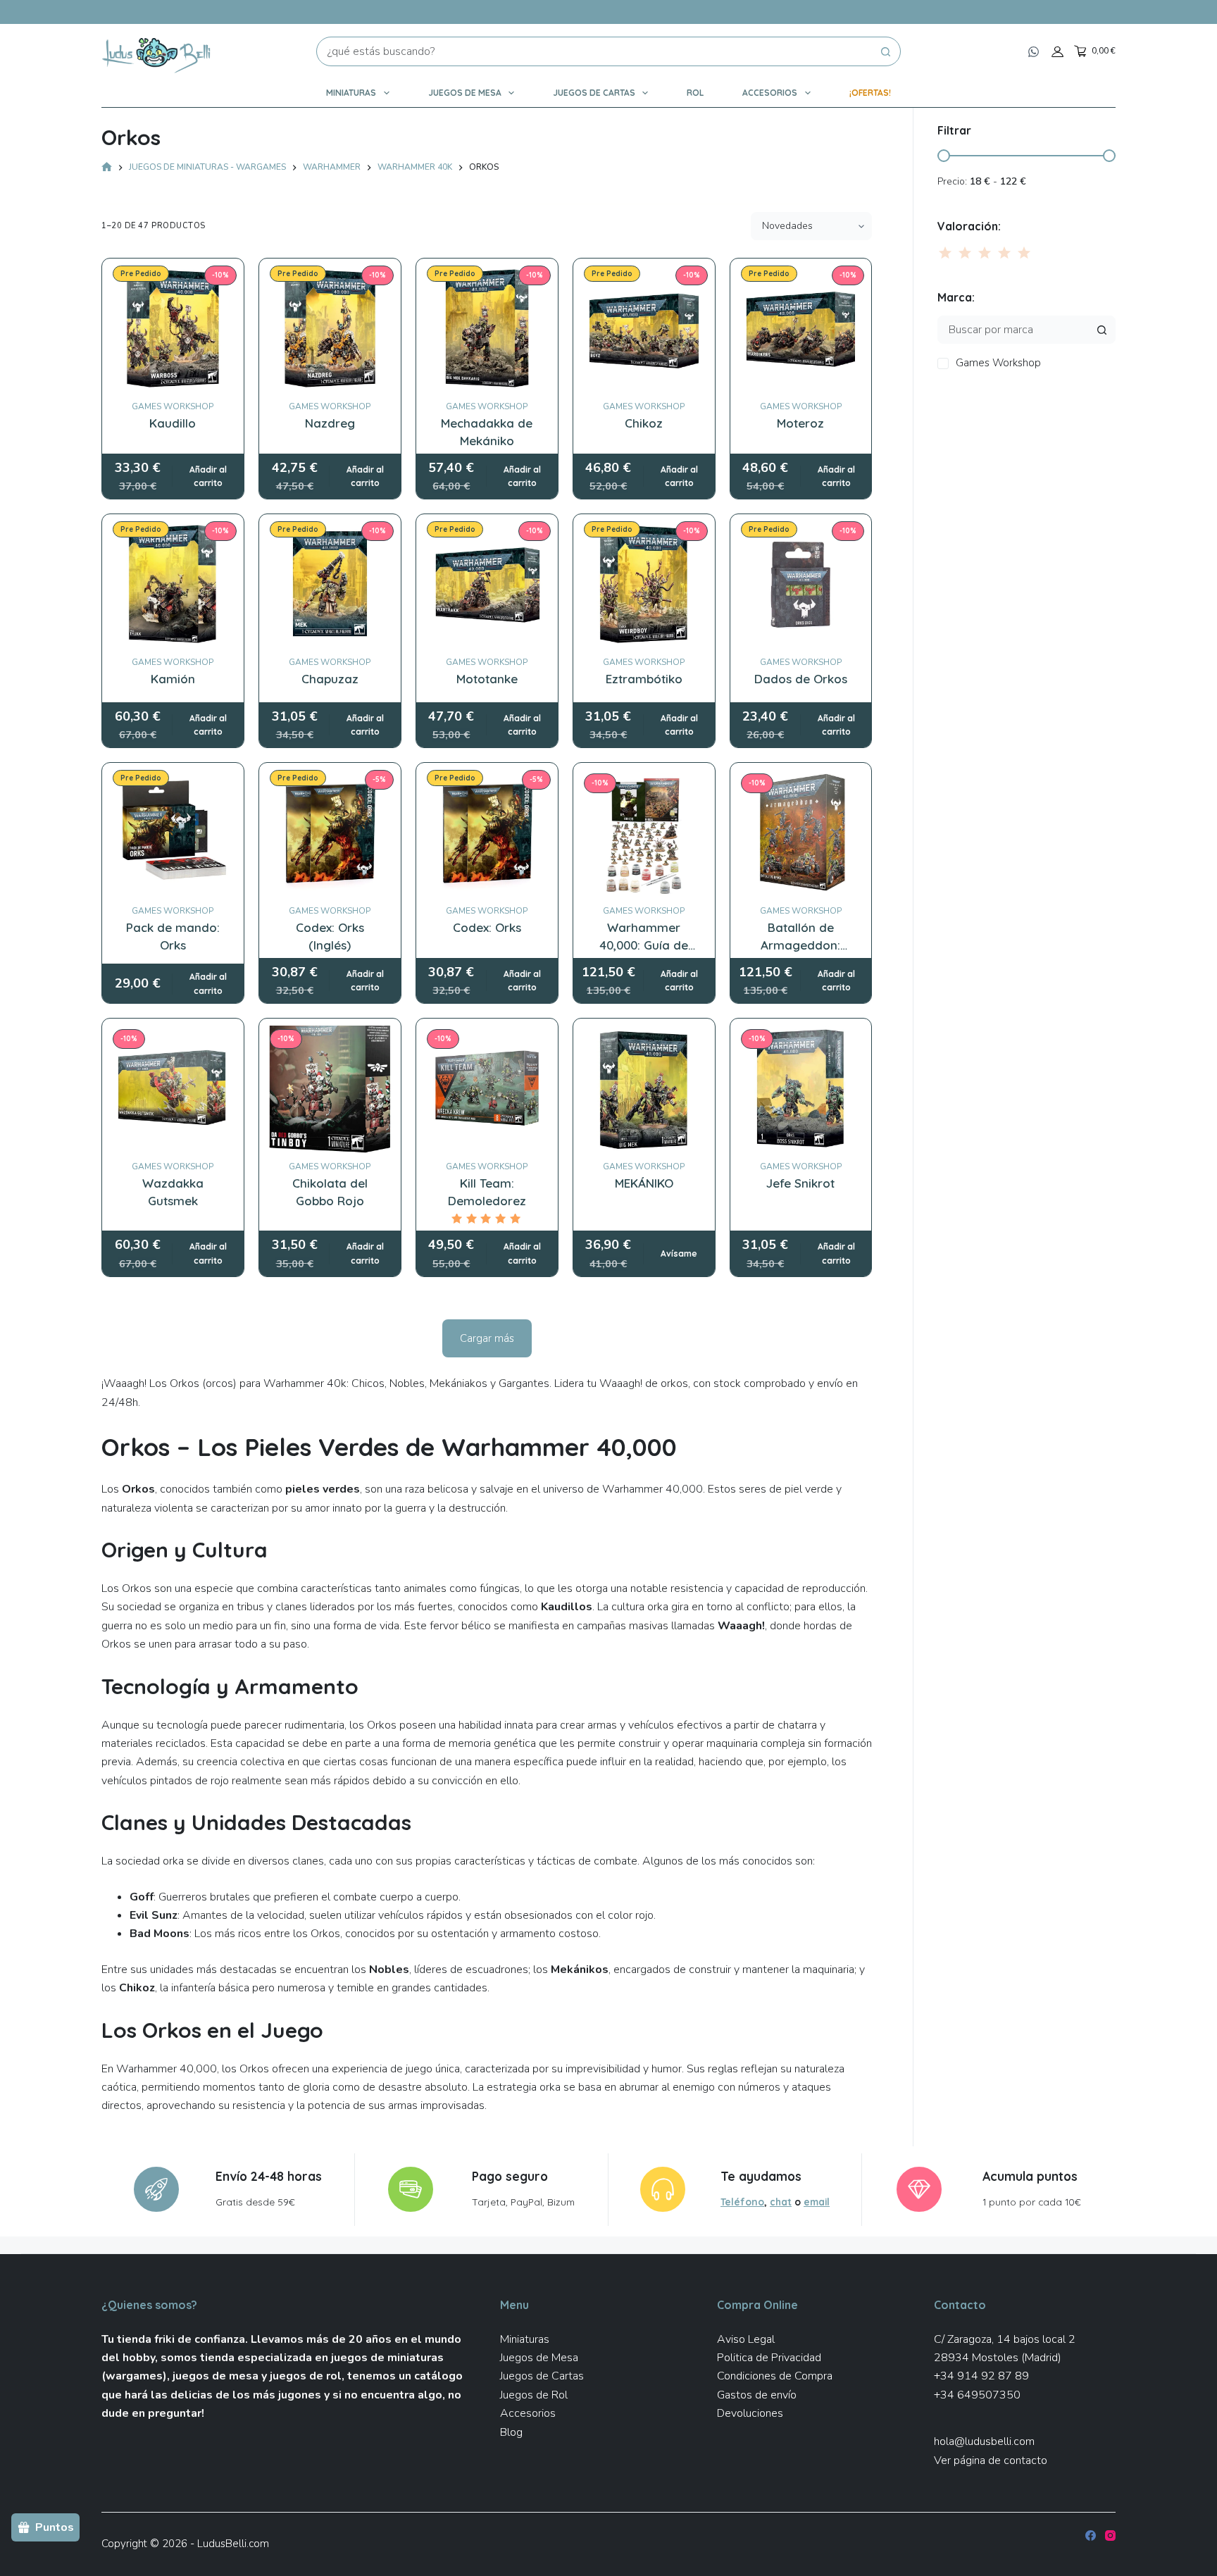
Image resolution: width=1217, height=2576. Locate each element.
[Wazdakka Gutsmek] (173, 1089)
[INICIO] (107, 168)
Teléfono (742, 2202)
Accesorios (770, 93)
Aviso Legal (746, 2339)
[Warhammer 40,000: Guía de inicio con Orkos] (644, 834)
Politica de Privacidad (769, 2358)
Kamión (173, 679)
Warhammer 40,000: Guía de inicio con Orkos (644, 945)
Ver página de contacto (991, 2460)
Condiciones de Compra (775, 2376)
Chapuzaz (330, 679)
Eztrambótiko (644, 679)
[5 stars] (1023, 253)
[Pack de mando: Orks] (173, 834)
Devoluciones (750, 2413)
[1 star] (946, 253)
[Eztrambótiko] (644, 585)
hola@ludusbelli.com (984, 2441)
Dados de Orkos (801, 679)
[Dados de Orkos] (801, 585)
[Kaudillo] (173, 329)
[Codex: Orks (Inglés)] (330, 834)
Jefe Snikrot (800, 1183)
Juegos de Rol (534, 2395)
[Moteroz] (801, 329)
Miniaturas (351, 93)
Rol (695, 93)
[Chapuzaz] (330, 585)
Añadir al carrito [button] (208, 477)
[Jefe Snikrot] (801, 1089)
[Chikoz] (644, 329)
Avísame (679, 1253)
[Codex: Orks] (487, 834)
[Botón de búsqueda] (886, 51)
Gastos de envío (757, 2395)
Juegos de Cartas (594, 93)
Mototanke (487, 679)
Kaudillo (173, 423)
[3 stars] (985, 253)
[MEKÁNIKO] (644, 1089)
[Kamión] (173, 585)
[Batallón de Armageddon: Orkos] (801, 834)
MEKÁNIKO (644, 1183)
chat (781, 2202)
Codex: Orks (487, 927)
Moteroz (800, 423)
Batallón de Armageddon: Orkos (800, 945)
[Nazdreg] (330, 329)
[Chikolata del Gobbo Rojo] (330, 1089)
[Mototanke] (487, 585)
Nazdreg (330, 423)
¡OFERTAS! (870, 93)
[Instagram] (1110, 2535)
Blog (511, 2432)
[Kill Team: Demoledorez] (487, 1089)
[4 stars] (1004, 253)
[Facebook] (1091, 2535)
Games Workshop (173, 406)
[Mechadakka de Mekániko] (487, 329)
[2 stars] (965, 253)
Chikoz (644, 423)
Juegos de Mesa (465, 93)
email (817, 2202)
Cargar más (487, 1338)
